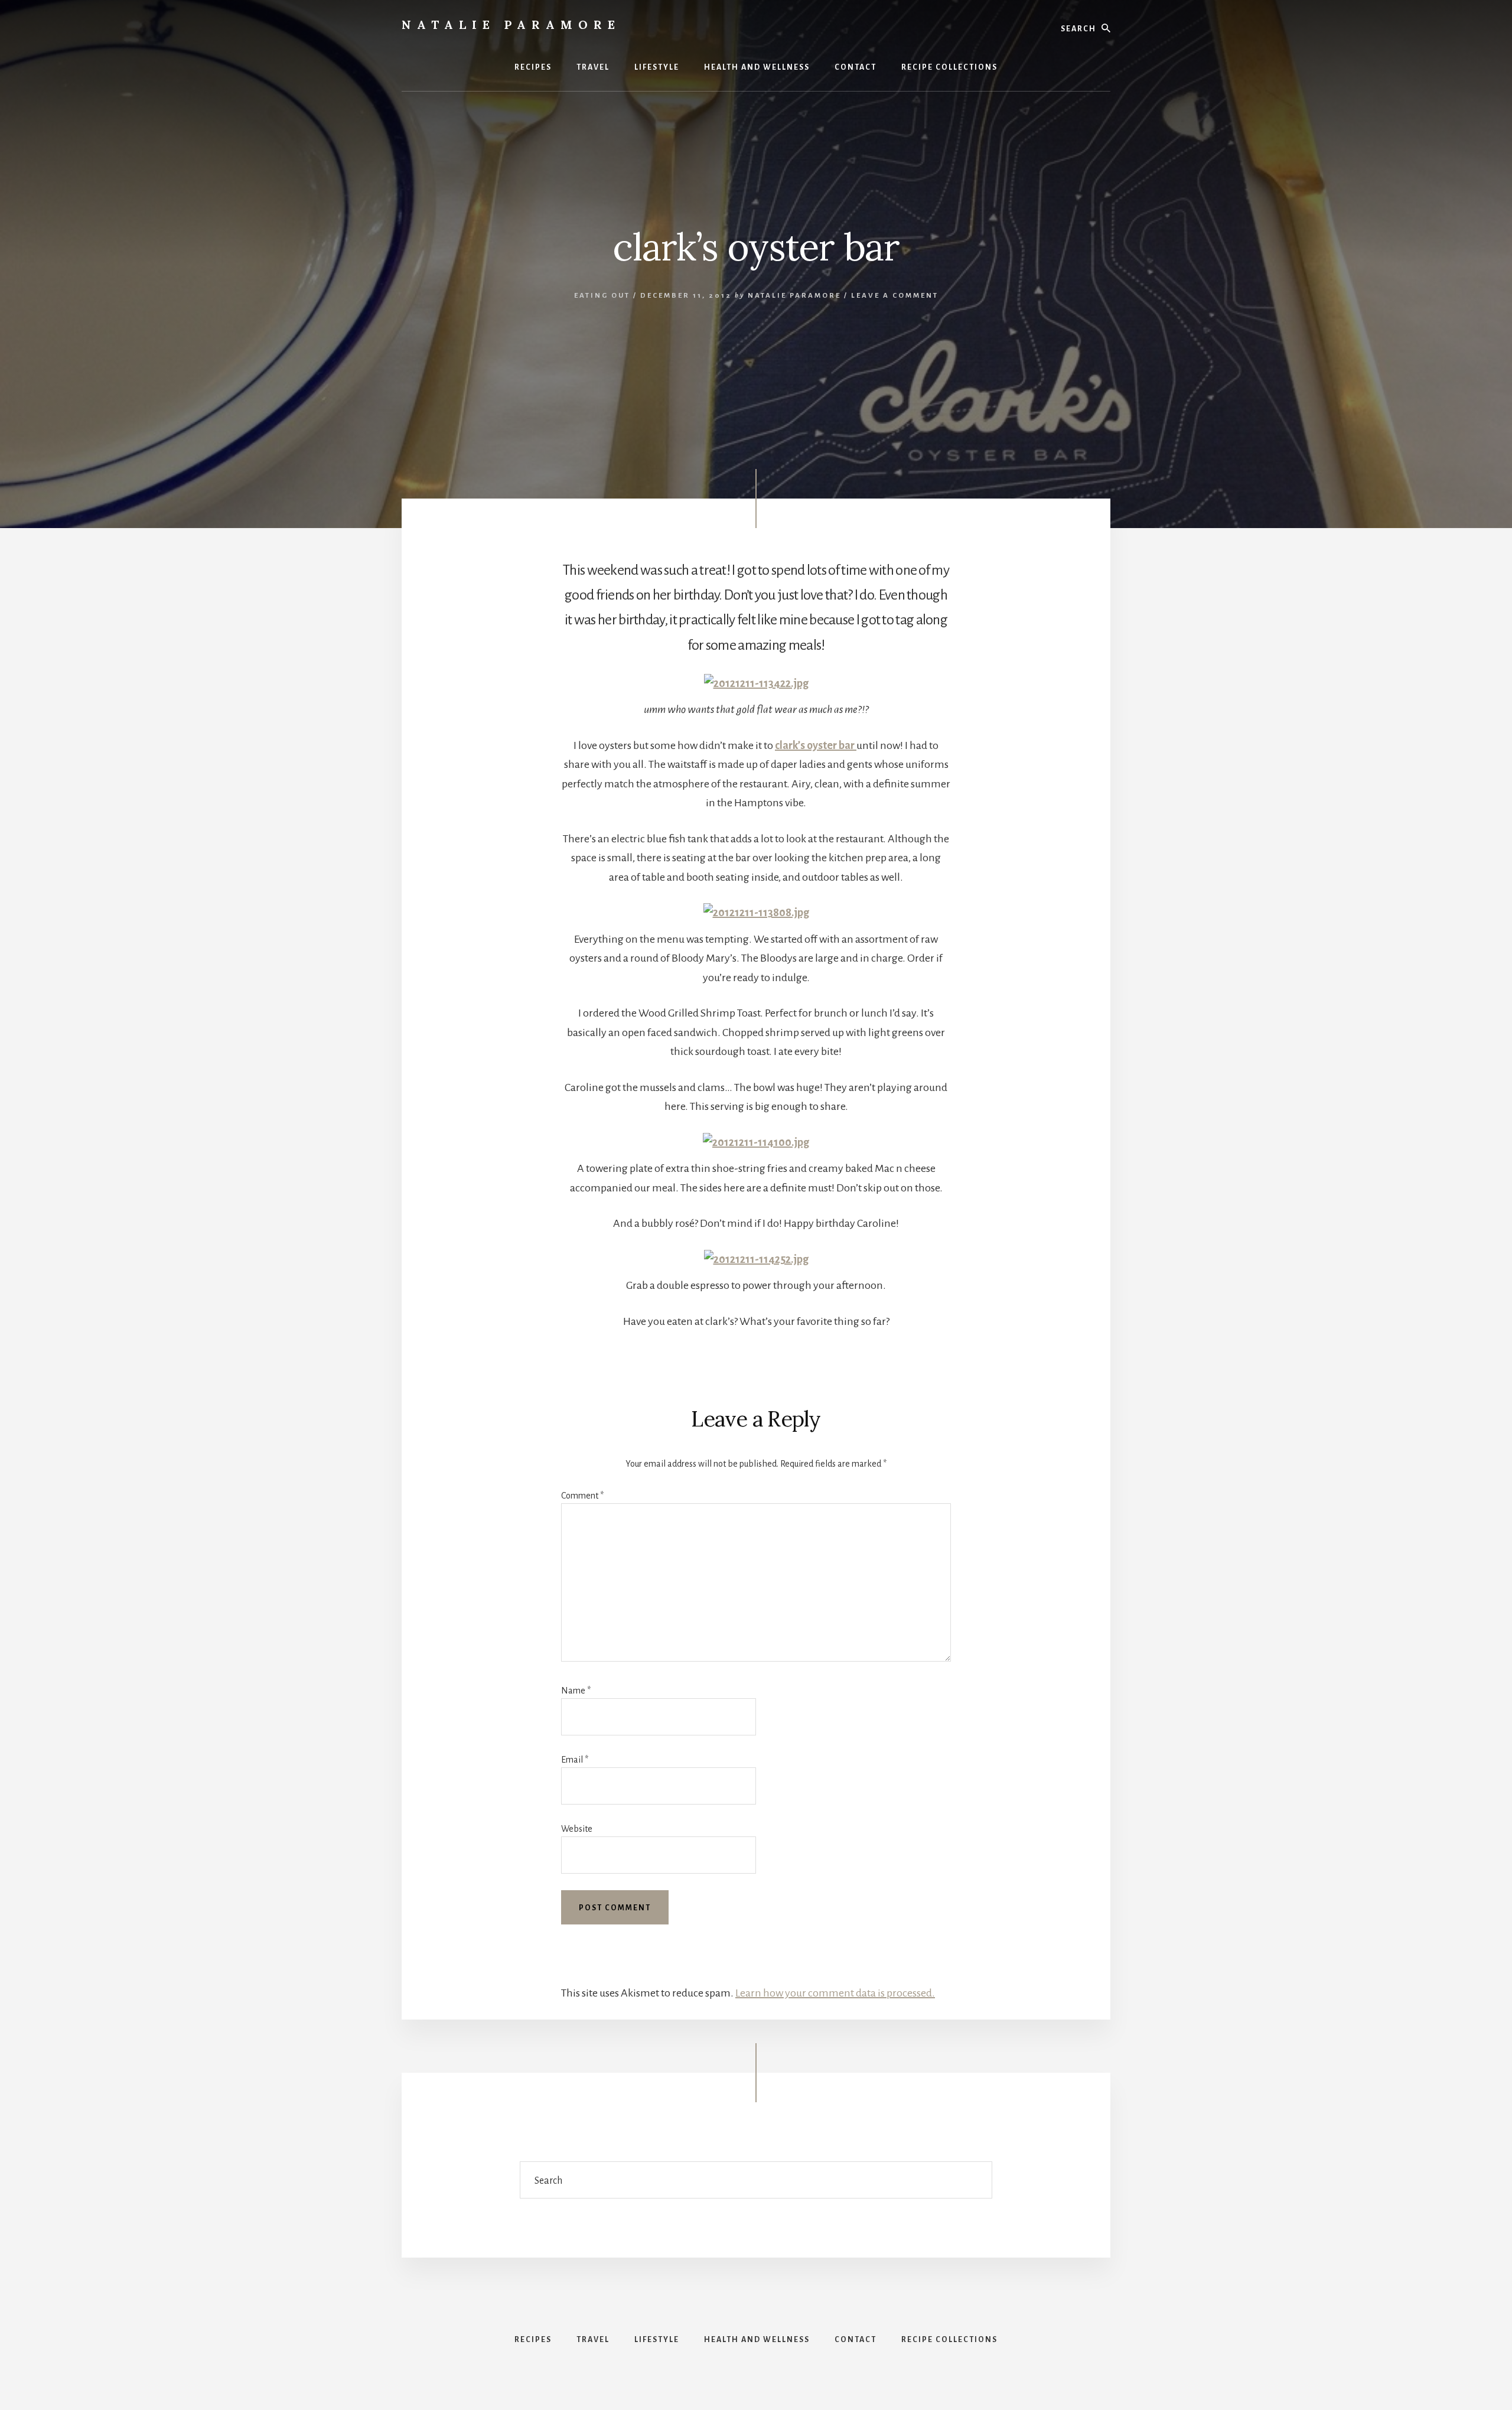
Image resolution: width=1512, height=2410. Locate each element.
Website (577, 1829)
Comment (582, 1496)
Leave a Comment (895, 296)
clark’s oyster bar (816, 745)
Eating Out (602, 296)
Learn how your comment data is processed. (835, 1993)
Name (576, 1691)
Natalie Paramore (511, 25)
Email (575, 1760)
